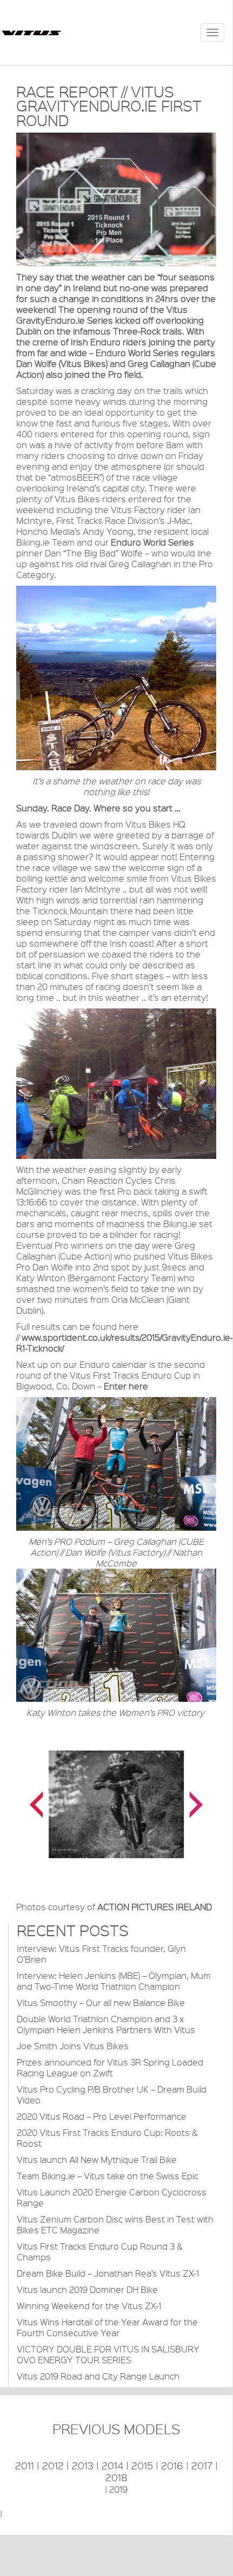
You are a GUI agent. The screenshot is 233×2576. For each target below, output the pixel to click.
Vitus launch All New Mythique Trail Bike (97, 2159)
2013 (83, 2466)
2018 (117, 2477)
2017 (202, 2466)
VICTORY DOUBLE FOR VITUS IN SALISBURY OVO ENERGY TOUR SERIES (108, 2354)
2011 (25, 2466)
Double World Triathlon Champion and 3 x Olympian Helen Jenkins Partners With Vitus (106, 2024)
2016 (172, 2466)
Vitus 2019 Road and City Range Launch (98, 2376)
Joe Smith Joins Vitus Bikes (73, 2046)
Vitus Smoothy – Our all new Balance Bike (101, 2003)
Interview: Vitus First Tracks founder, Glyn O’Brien (101, 1954)
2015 (142, 2466)
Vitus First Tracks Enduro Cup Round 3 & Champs (99, 2251)
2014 (112, 2466)
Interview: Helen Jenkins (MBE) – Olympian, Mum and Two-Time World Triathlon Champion (114, 1981)
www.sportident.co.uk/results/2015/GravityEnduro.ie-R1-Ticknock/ (125, 1343)
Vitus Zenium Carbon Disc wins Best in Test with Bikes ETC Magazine (115, 2224)
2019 (118, 2489)
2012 (53, 2466)
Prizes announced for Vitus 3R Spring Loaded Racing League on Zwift (110, 2067)
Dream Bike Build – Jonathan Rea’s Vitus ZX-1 (108, 2273)
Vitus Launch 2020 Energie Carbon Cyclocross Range (112, 2197)
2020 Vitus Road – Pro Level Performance (102, 2116)
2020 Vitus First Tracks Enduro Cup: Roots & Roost (107, 2138)
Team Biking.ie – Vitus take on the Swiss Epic (108, 2176)
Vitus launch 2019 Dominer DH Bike (87, 2289)
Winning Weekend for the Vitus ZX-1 (89, 2306)
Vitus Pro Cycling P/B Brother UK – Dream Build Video (112, 2095)
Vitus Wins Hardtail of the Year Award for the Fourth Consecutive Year (107, 2327)
